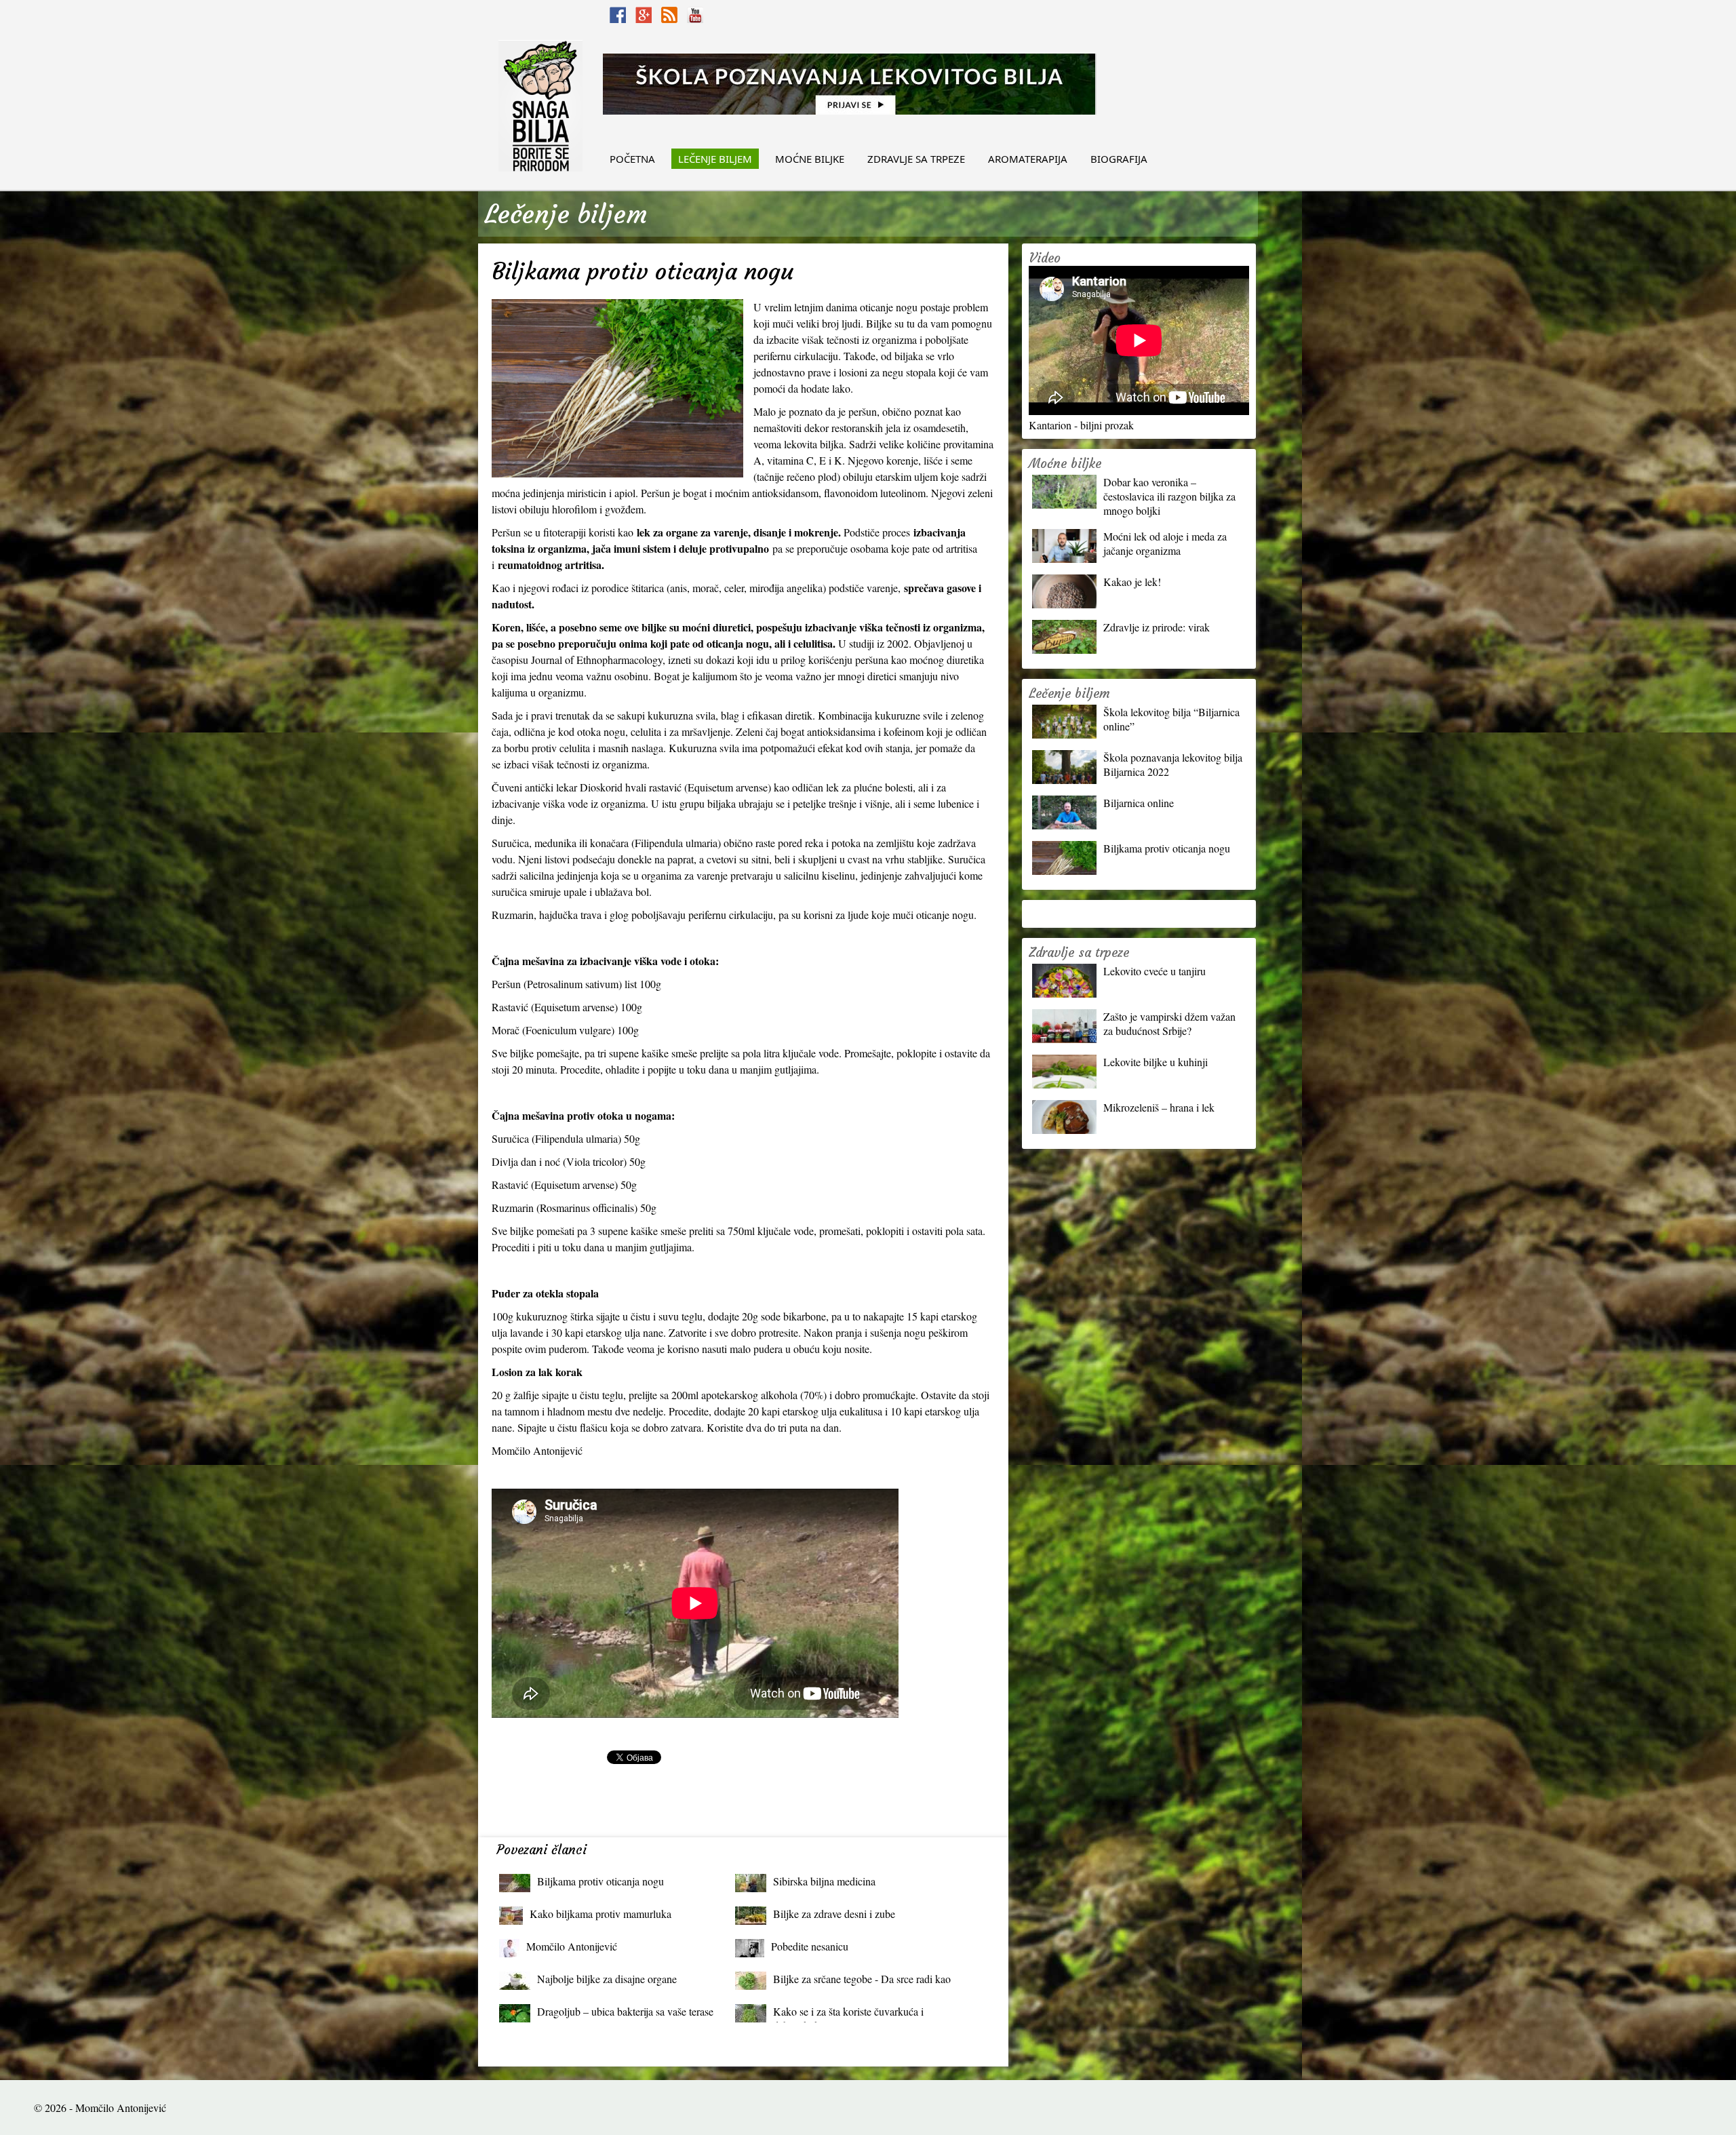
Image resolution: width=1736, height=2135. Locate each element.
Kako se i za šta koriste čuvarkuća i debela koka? (848, 2015)
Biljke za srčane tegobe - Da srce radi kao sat (862, 1982)
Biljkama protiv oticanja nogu (600, 1881)
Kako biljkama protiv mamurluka (600, 1914)
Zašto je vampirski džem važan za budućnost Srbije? (1169, 1023)
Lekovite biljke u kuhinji (1156, 1062)
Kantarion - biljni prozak (1081, 425)
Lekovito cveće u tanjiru (1155, 971)
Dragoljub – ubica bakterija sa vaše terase (625, 2011)
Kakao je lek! (1132, 582)
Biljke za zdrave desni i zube (834, 1914)
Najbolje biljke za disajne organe (607, 1979)
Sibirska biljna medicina (824, 1881)
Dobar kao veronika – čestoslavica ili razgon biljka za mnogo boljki (1169, 496)
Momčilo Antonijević (572, 1946)
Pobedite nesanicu (810, 1946)
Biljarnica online (1139, 803)
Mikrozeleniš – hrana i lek (1159, 1107)
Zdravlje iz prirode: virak (1157, 627)
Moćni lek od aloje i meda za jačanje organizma (1165, 543)
